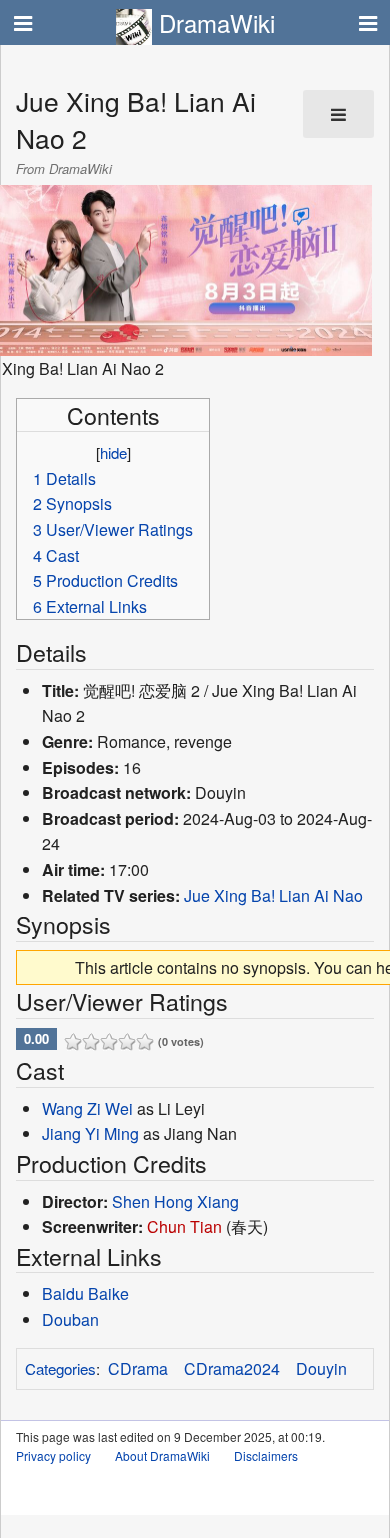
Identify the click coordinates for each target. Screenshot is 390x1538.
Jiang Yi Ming (90, 1133)
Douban (70, 1319)
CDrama (138, 1368)
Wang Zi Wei (87, 1108)
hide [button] (113, 452)
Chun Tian (184, 1226)
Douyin (321, 1368)
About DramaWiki (162, 1455)
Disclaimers (266, 1455)
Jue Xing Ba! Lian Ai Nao (273, 895)
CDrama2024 (232, 1368)
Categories (60, 1368)
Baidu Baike (85, 1293)
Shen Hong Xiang (175, 1201)
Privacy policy (53, 1455)
